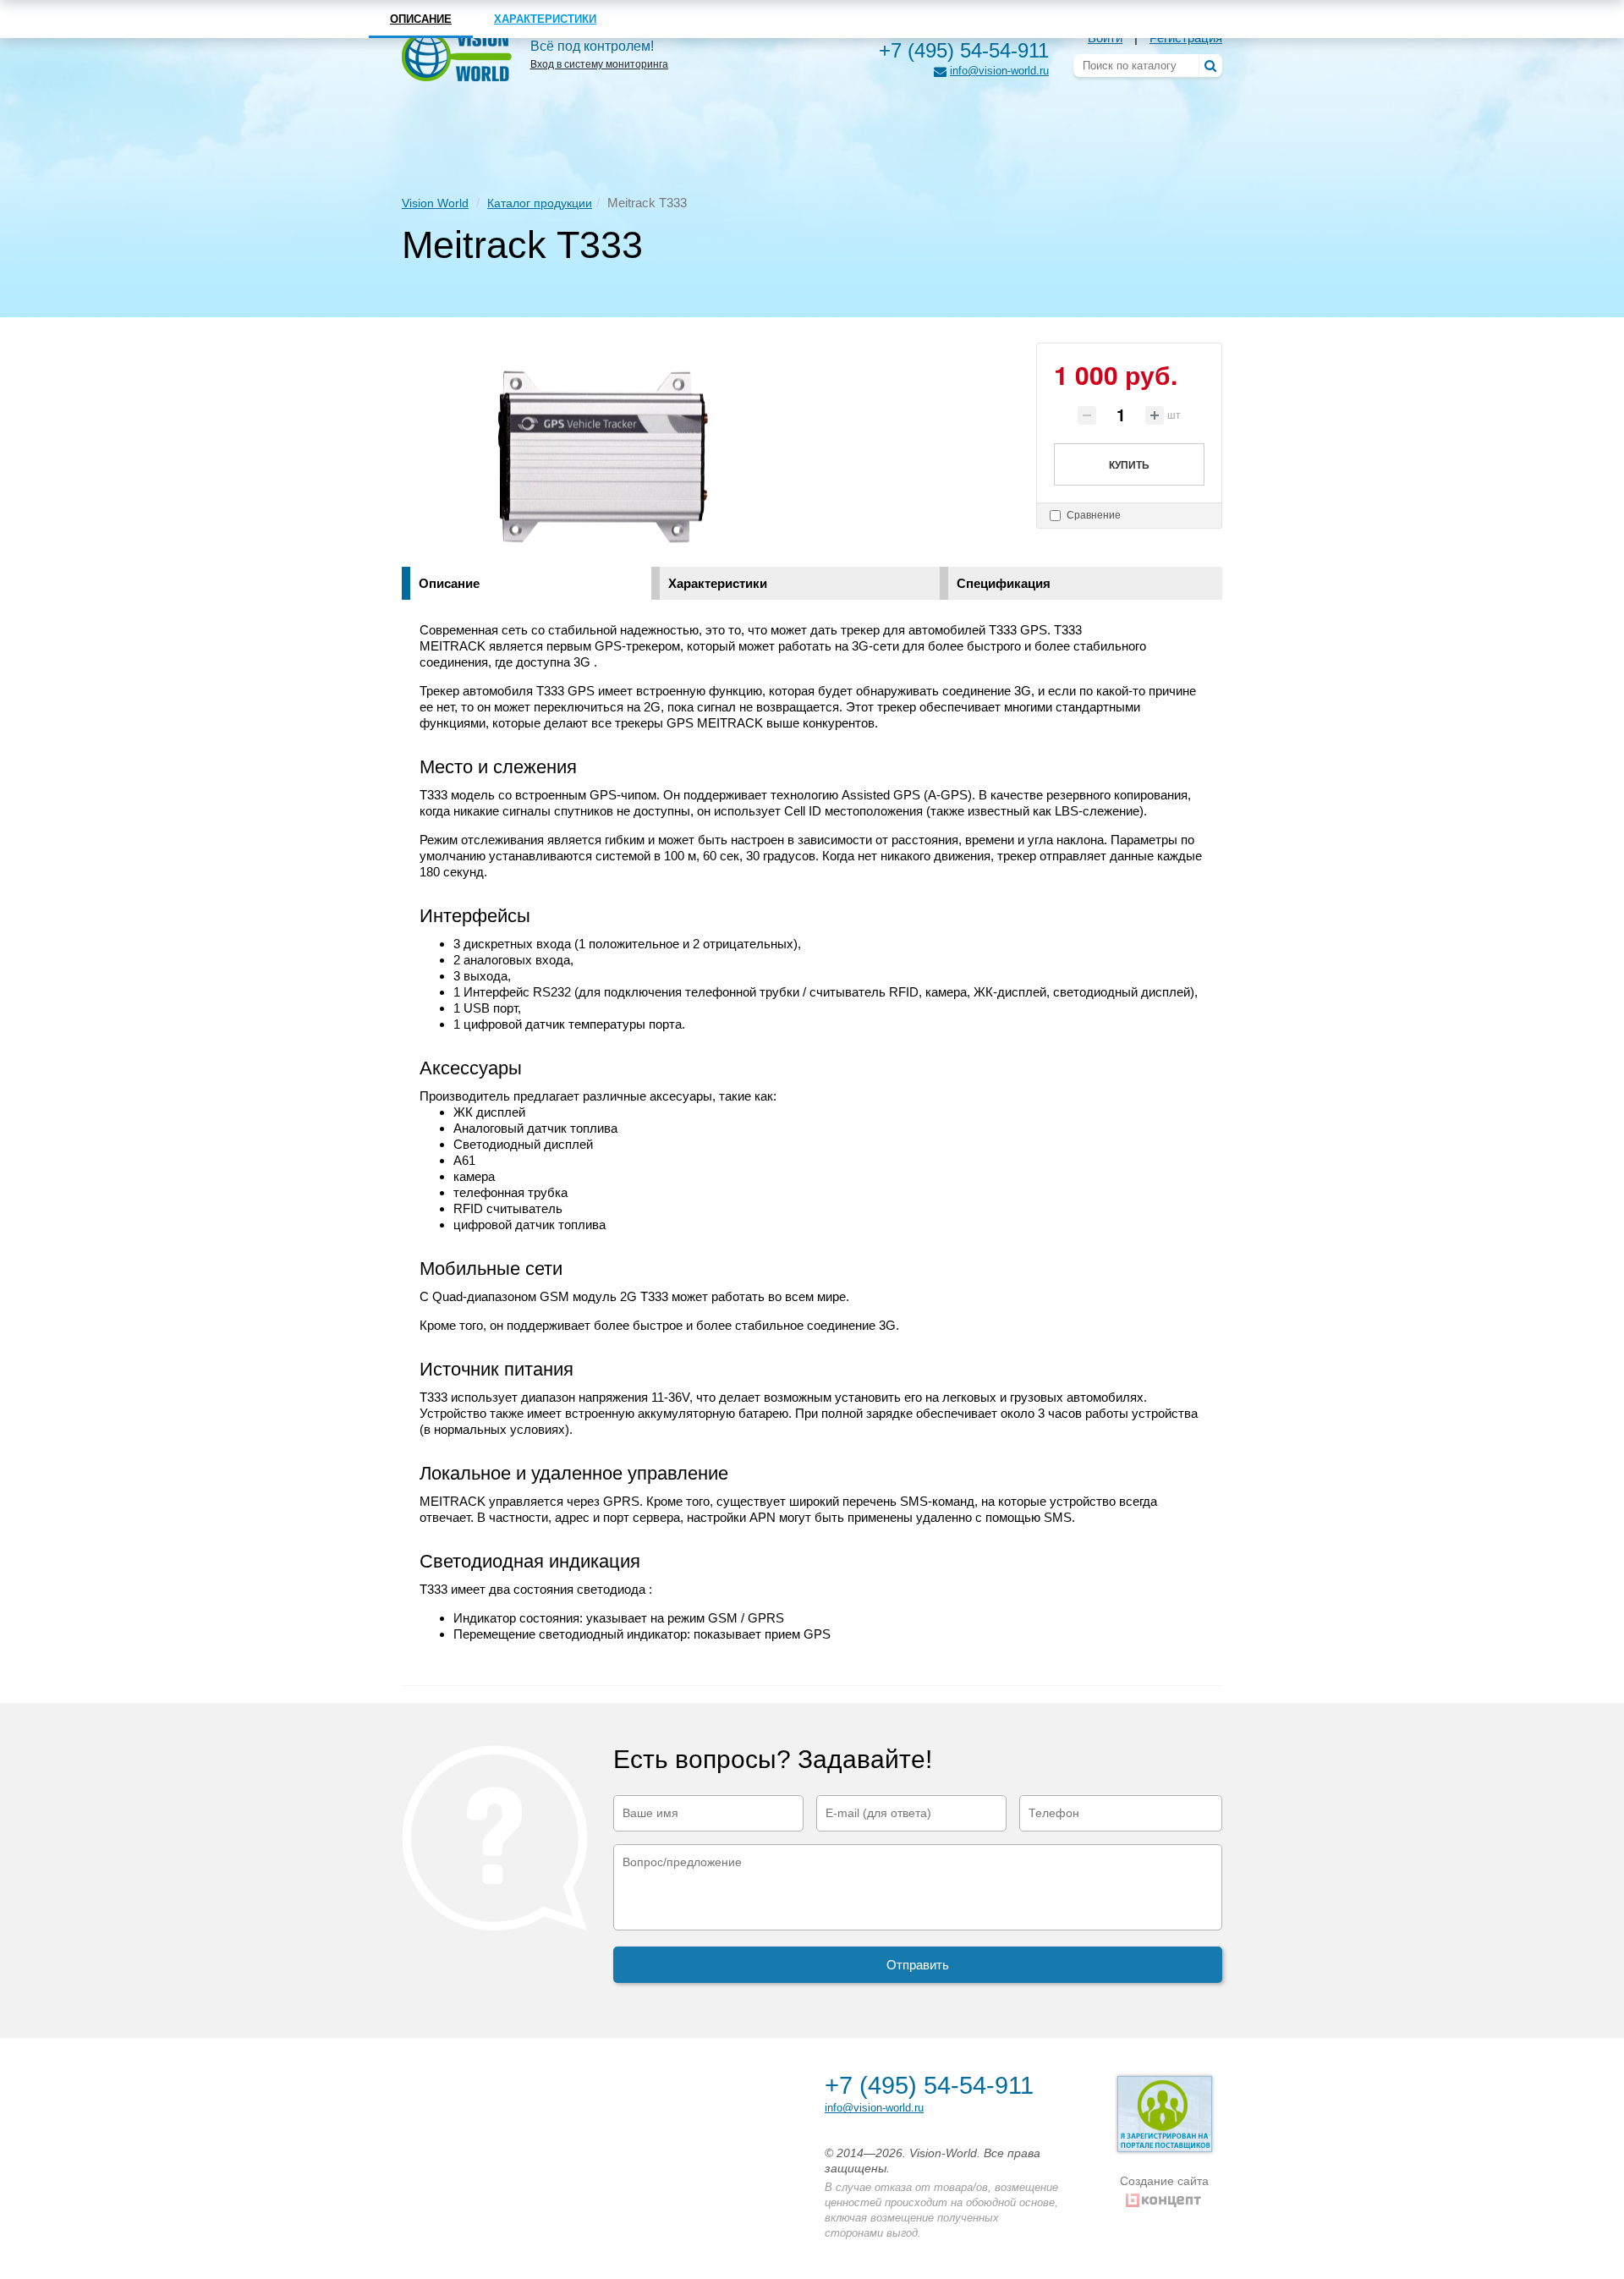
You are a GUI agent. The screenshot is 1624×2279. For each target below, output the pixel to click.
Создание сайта (1164, 2181)
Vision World (435, 203)
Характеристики (718, 583)
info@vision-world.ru (999, 71)
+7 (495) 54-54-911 (964, 50)
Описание (449, 583)
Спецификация (1004, 583)
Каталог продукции (540, 203)
